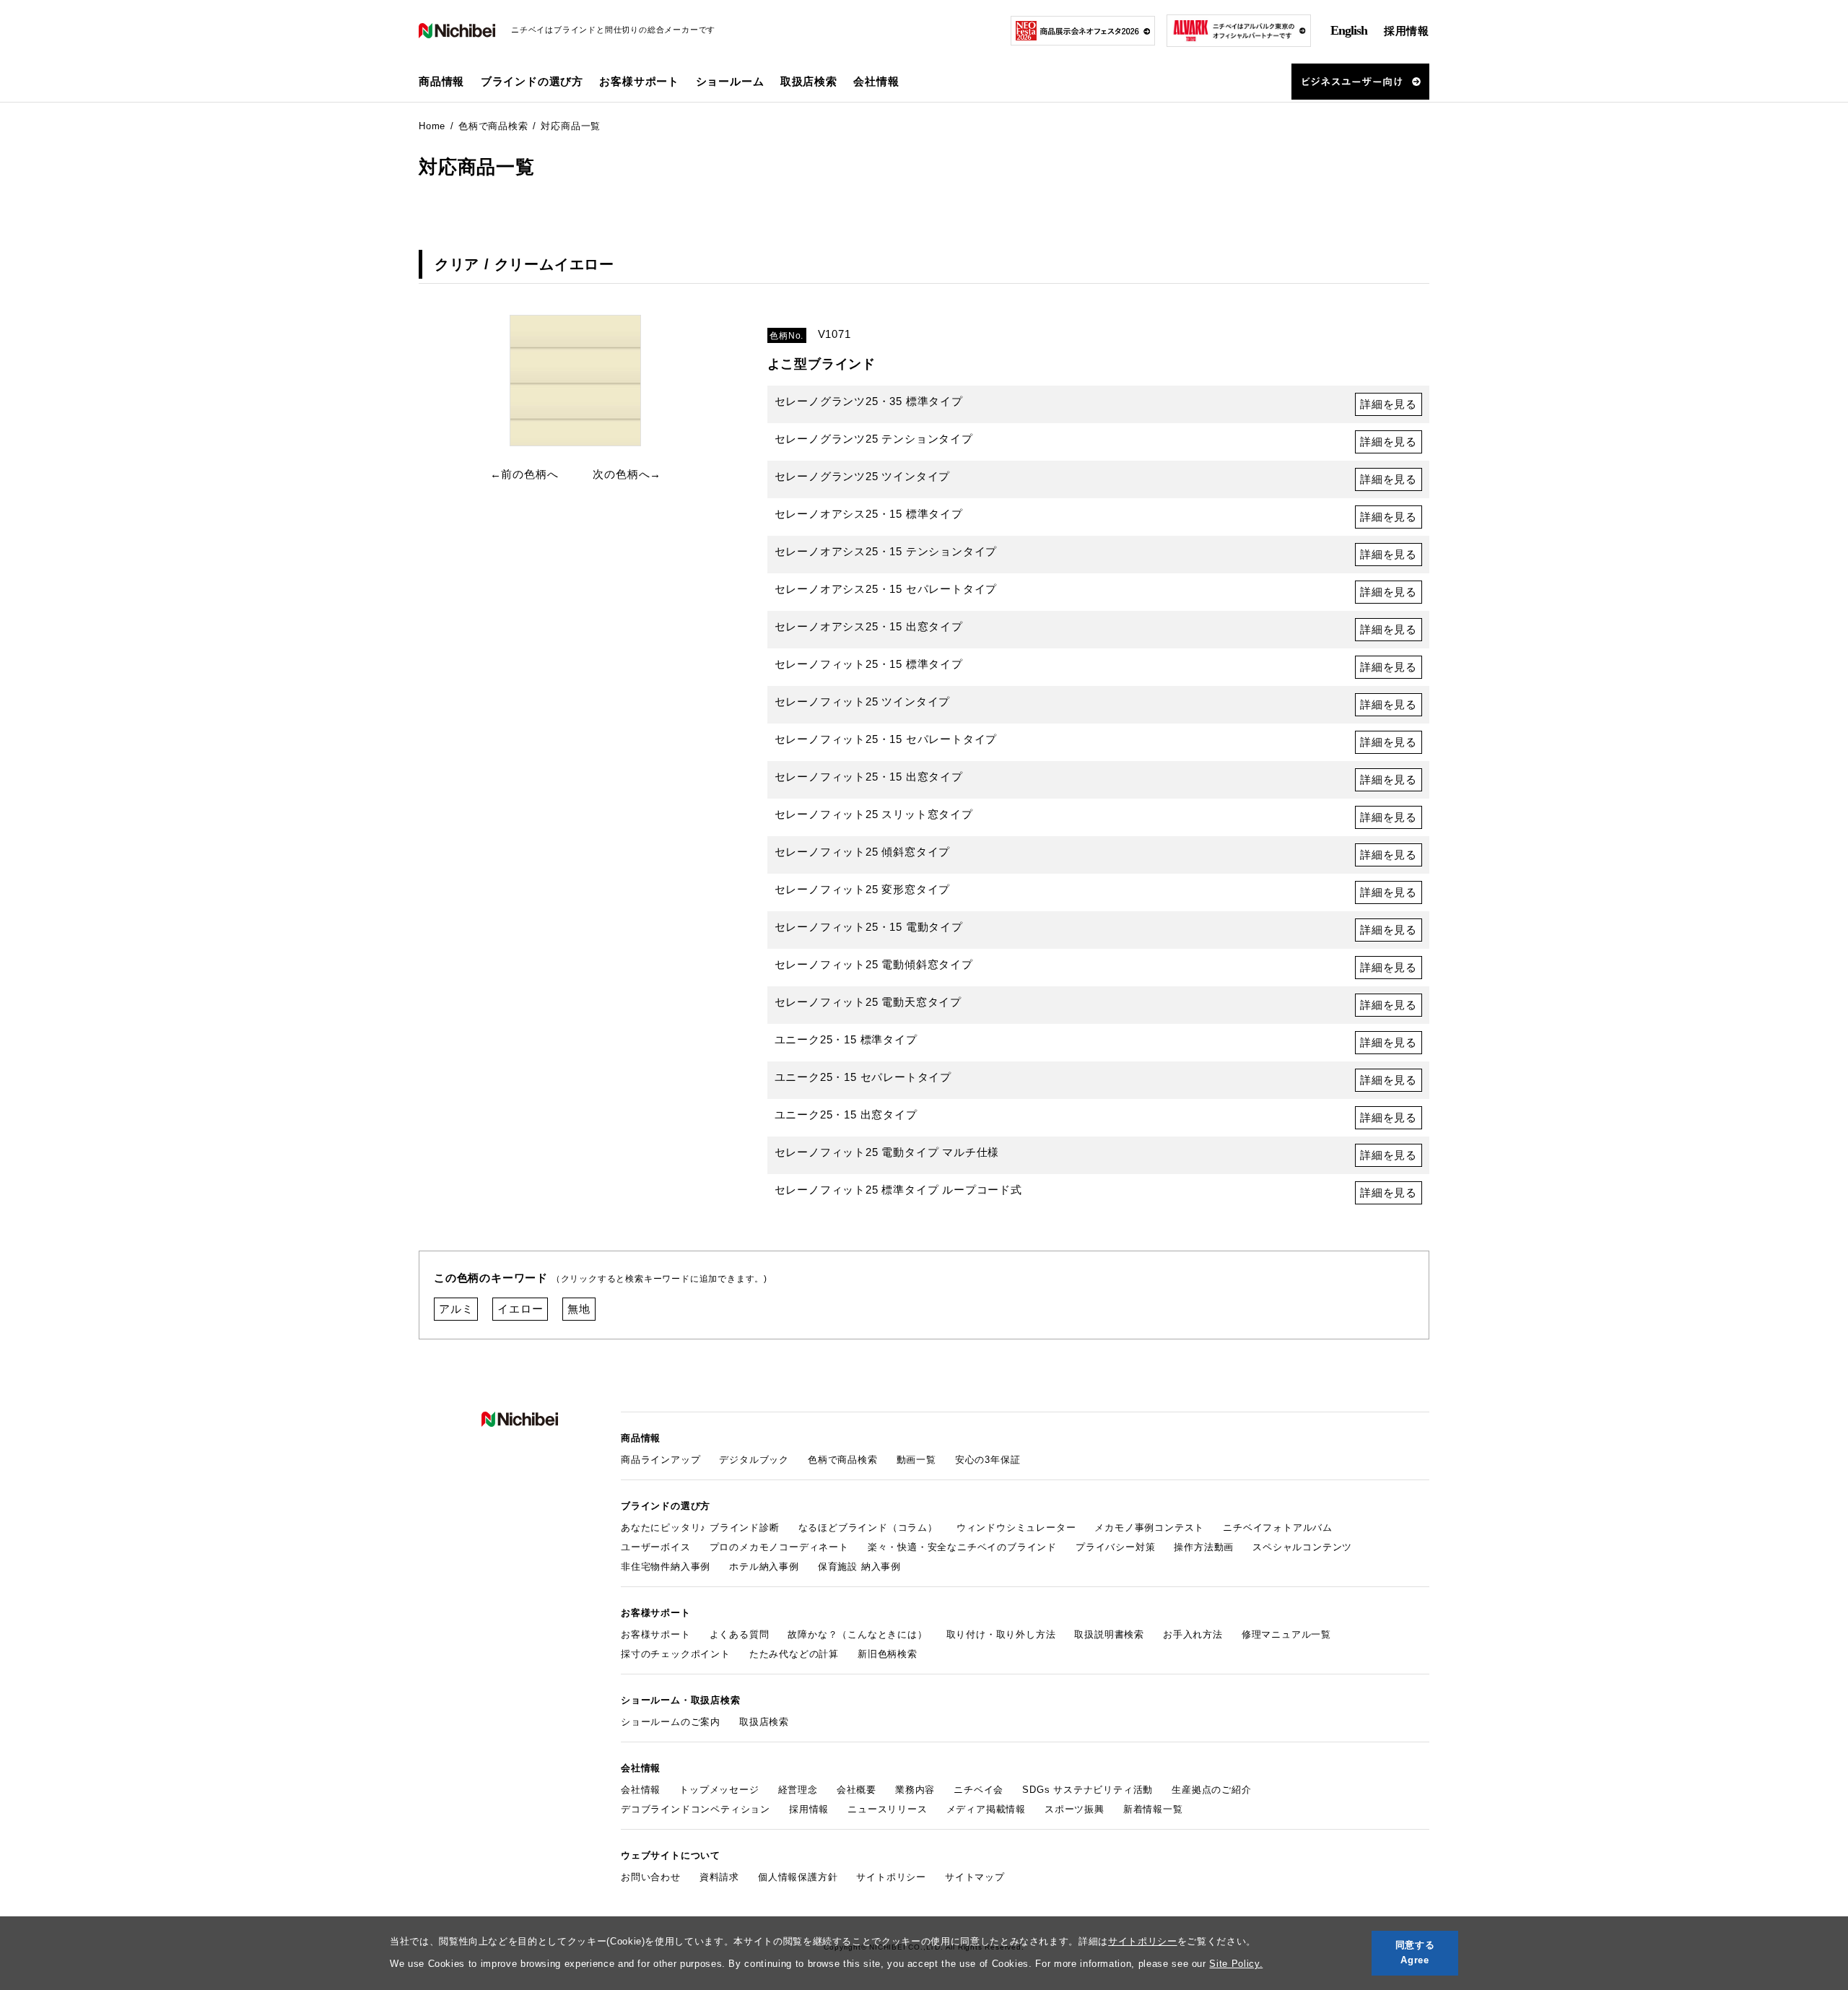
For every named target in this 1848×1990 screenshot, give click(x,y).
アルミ (456, 1309)
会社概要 (857, 1790)
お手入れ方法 (1193, 1634)
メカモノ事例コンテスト (1149, 1528)
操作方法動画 (1204, 1547)
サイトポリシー (1143, 1941)
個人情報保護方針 (798, 1877)
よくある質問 (740, 1634)
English (1349, 30)
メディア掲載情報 (986, 1809)
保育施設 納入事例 (859, 1567)
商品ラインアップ (661, 1460)
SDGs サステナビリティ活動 (1088, 1790)
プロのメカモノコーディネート (779, 1547)
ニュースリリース (887, 1809)
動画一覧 (916, 1460)
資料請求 (719, 1877)
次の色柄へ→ (627, 474)
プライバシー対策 (1115, 1547)
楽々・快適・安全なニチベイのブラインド (962, 1547)
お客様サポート (656, 1634)
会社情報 (641, 1790)
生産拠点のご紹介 (1211, 1790)
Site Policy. (1236, 1964)
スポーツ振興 (1075, 1809)
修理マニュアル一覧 (1286, 1634)
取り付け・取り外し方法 (1001, 1634)
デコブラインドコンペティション (696, 1809)
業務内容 (915, 1790)
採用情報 (1407, 31)
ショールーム (730, 81)
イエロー (520, 1309)
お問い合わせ (651, 1877)
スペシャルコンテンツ (1302, 1547)
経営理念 (798, 1790)
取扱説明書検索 (1109, 1634)
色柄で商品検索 (843, 1460)
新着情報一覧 (1153, 1809)
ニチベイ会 (979, 1790)
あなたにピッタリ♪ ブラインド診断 (700, 1528)
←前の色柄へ (524, 474)
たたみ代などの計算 (794, 1654)
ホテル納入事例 (764, 1567)
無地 (579, 1309)
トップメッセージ (719, 1790)
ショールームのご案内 (671, 1722)
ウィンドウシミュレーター (1016, 1528)
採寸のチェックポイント (676, 1654)
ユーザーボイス (656, 1547)
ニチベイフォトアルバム (1278, 1528)
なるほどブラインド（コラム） (868, 1528)
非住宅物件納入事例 (666, 1567)
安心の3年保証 (988, 1460)
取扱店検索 (809, 81)
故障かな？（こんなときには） (857, 1634)
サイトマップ (975, 1877)
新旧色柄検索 (888, 1654)
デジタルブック (754, 1460)
